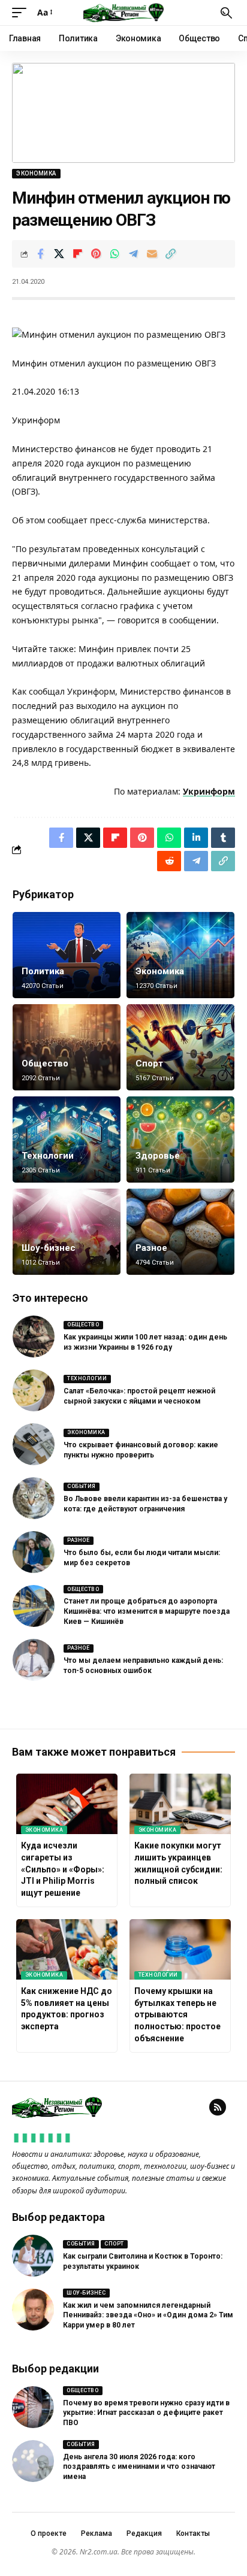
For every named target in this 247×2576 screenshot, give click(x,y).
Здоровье (158, 1156)
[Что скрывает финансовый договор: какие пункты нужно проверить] (34, 1444)
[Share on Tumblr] (223, 838)
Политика (43, 971)
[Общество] (67, 1047)
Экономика (36, 173)
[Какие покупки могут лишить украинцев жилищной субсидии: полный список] (180, 1804)
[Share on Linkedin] (196, 838)
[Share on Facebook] (40, 254)
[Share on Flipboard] (77, 254)
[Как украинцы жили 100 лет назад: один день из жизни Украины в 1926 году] (34, 1337)
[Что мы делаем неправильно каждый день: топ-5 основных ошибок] (34, 1660)
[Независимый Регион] (123, 13)
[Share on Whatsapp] (115, 254)
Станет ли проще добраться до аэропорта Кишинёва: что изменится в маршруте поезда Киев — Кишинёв (147, 1611)
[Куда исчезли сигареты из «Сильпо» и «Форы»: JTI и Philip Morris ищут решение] (67, 1804)
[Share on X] (59, 254)
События (82, 1486)
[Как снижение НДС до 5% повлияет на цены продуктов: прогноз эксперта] (67, 1949)
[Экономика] (180, 955)
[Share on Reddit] (169, 861)
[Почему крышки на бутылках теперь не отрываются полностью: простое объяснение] (180, 1949)
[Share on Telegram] (133, 254)
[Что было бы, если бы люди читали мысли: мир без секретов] (34, 1552)
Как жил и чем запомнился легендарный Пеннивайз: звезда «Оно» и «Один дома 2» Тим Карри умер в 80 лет (148, 2316)
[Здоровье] (180, 1139)
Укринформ (209, 791)
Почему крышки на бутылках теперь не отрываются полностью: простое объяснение (177, 2014)
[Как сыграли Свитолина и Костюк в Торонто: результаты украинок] (33, 2256)
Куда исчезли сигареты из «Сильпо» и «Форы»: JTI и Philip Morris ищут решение (63, 1869)
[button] (22, 13)
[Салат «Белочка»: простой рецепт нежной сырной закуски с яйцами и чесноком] (34, 1390)
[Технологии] (67, 1139)
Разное (151, 1248)
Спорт (149, 1063)
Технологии (48, 1156)
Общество (45, 1063)
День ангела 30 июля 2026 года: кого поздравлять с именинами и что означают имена (139, 2467)
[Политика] (67, 955)
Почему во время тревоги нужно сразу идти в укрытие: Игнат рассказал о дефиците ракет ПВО (146, 2413)
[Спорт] (180, 1047)
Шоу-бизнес (49, 1248)
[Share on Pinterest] (96, 254)
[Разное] (180, 1232)
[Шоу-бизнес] (67, 1232)
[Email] (152, 254)
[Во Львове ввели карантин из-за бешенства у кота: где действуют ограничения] (34, 1498)
